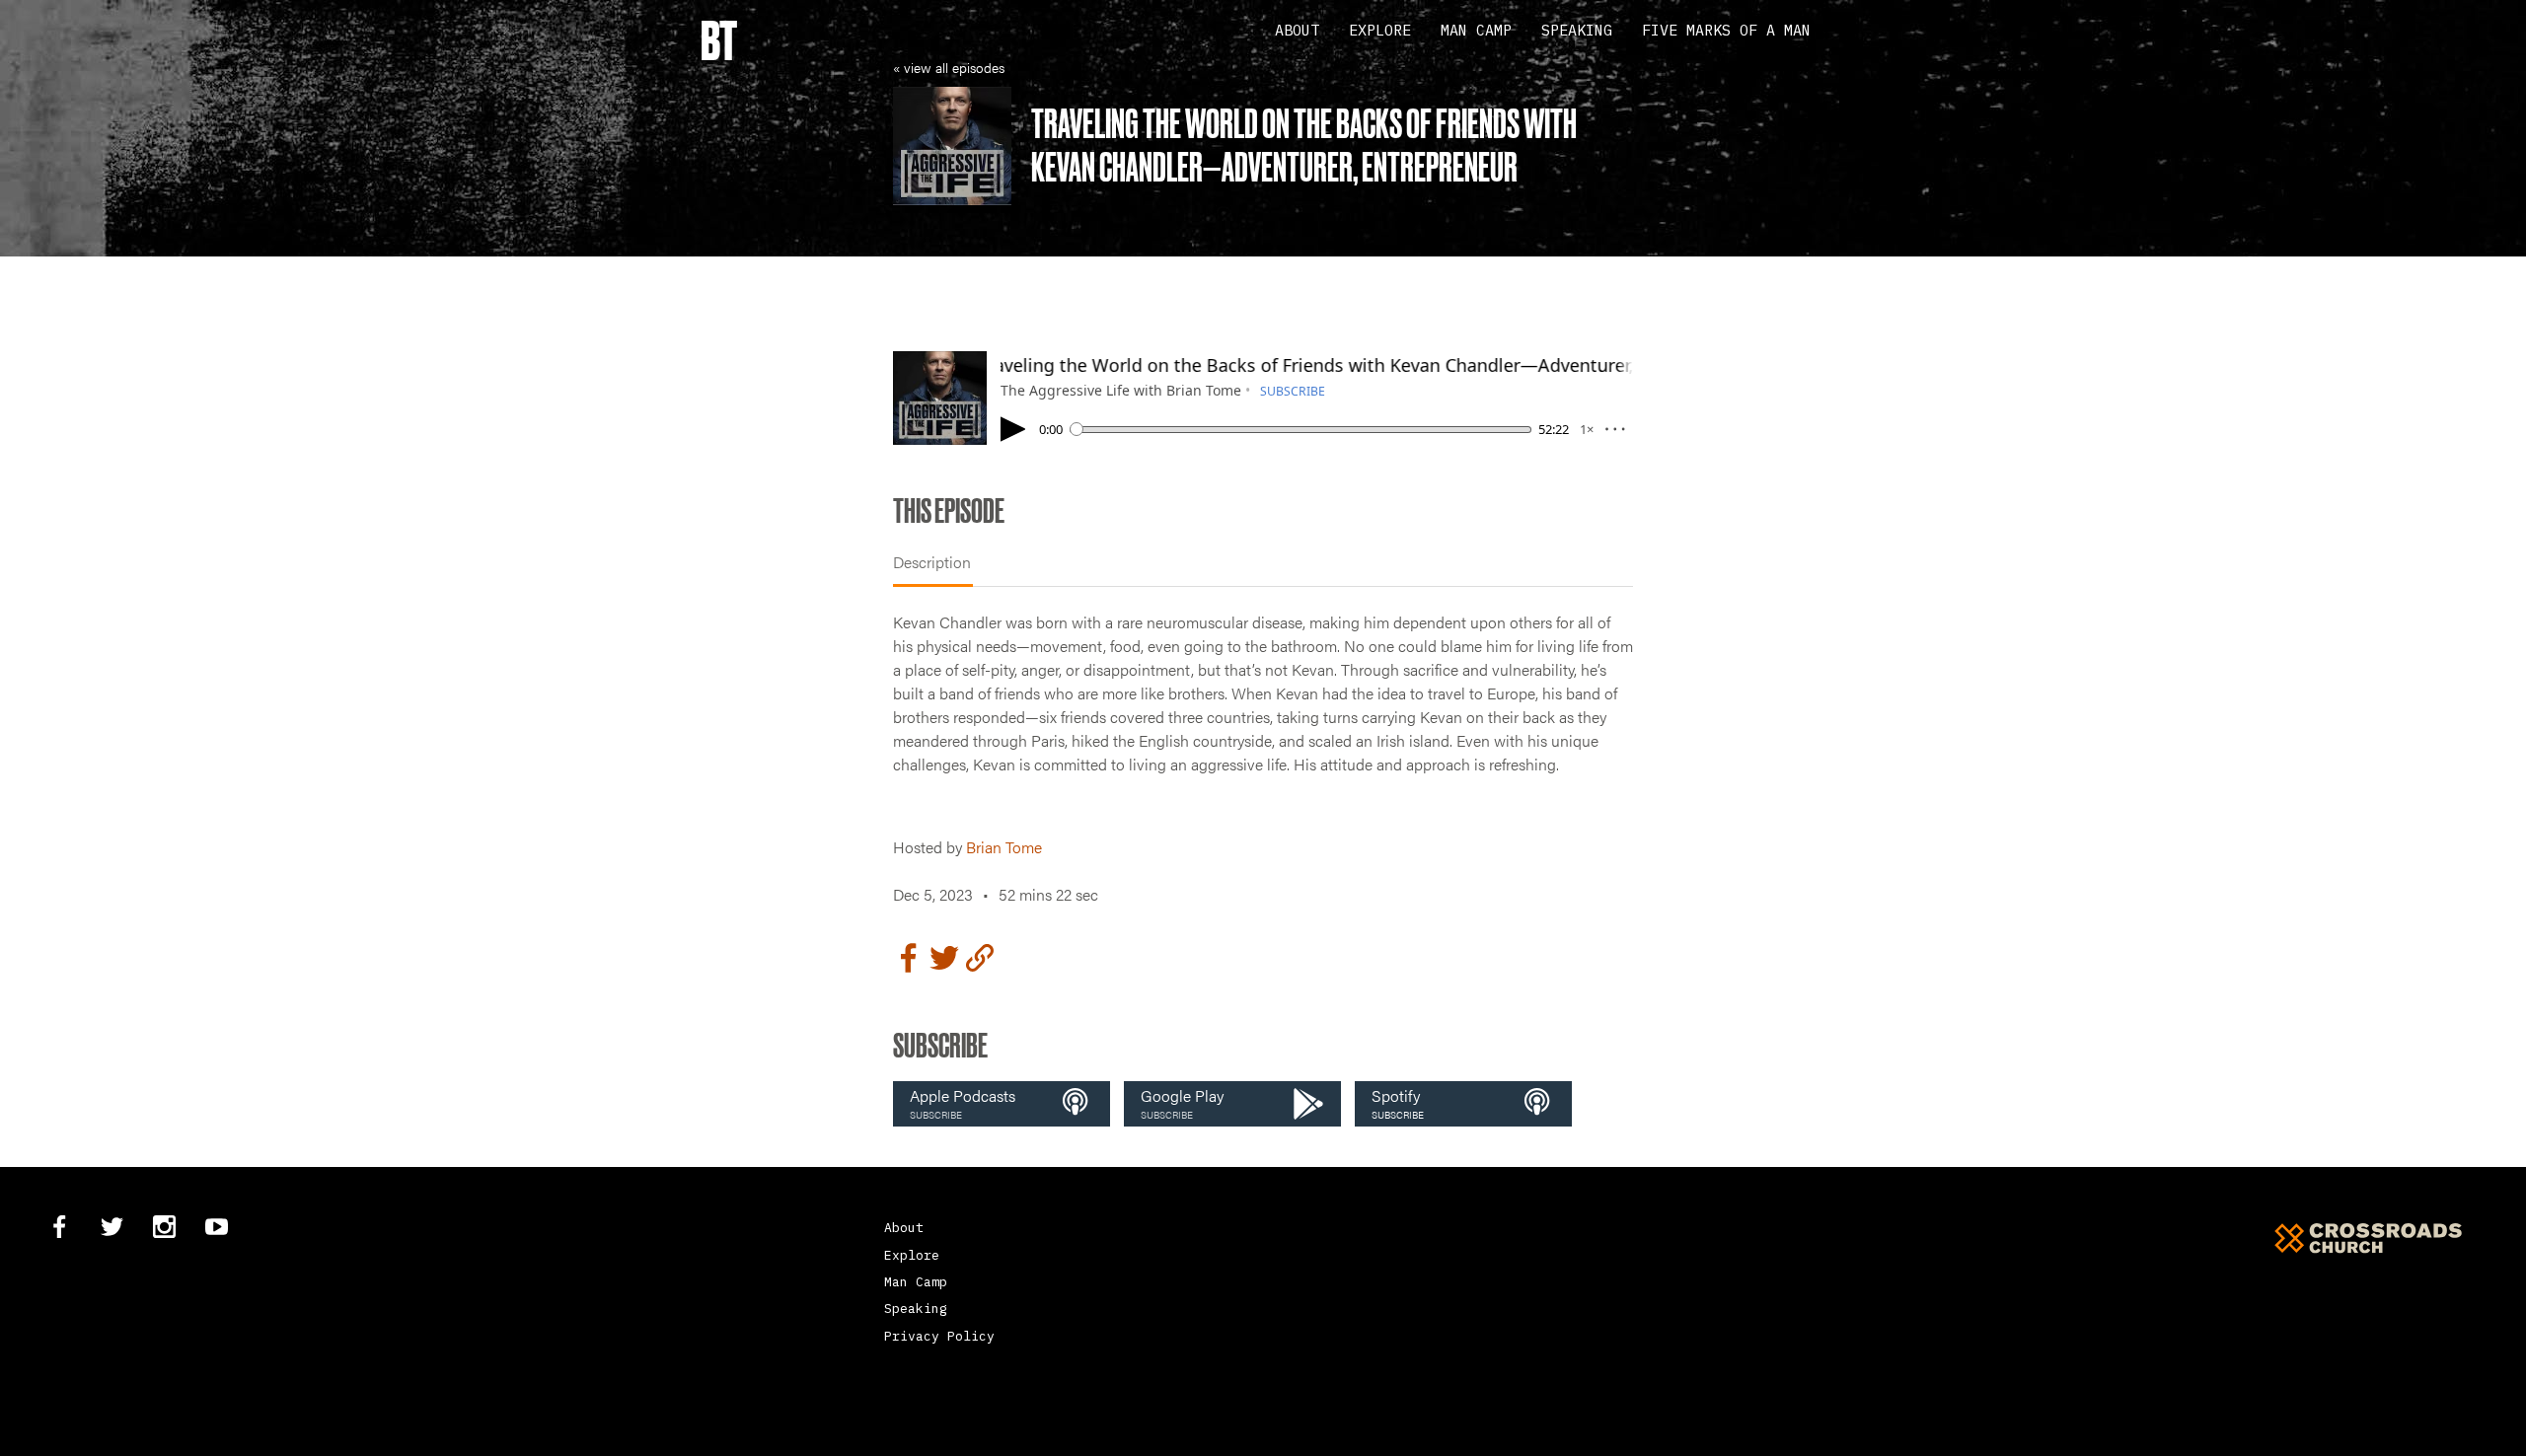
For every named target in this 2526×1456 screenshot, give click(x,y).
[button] (1002, 1104)
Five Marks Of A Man (1726, 30)
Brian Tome (1004, 847)
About (1297, 30)
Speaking (1577, 30)
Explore (1380, 30)
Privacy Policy (939, 1336)
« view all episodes (949, 67)
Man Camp (1476, 30)
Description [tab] (932, 562)
